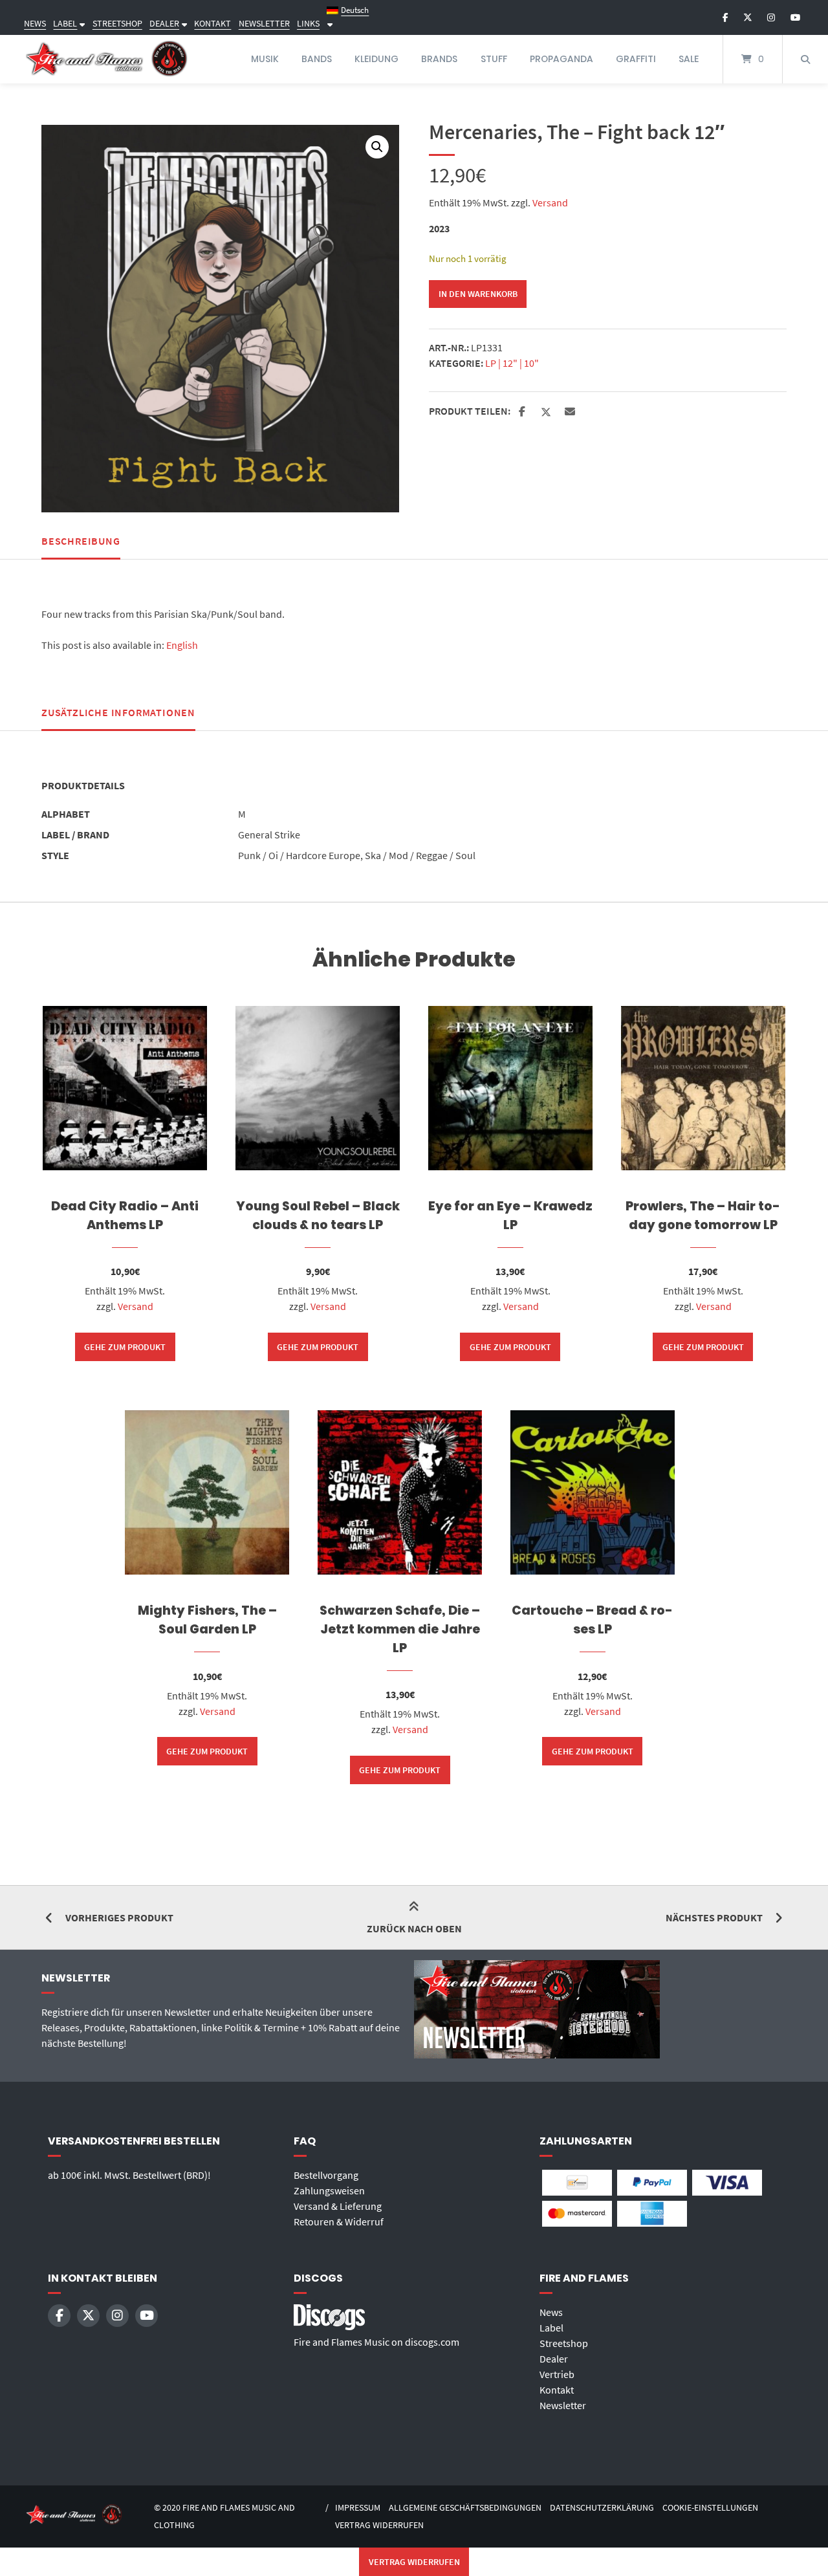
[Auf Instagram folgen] (771, 17)
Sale (689, 59)
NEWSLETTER (264, 23)
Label (551, 2328)
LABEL (65, 23)
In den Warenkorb (478, 294)
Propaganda (561, 59)
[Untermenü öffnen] (81, 23)
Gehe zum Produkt (125, 1347)
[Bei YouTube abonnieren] (795, 17)
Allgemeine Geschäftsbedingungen (465, 2508)
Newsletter (563, 2405)
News (551, 2312)
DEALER (164, 23)
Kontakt (557, 2390)
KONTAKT (212, 23)
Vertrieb (557, 2374)
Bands (317, 59)
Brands (439, 59)
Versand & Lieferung (338, 2206)
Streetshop (564, 2343)
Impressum (358, 2508)
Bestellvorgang (326, 2175)
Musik (265, 59)
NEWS (35, 23)
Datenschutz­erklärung (602, 2508)
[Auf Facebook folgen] (725, 17)
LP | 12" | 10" (512, 363)
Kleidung (376, 59)
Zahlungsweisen (329, 2190)
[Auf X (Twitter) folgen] (748, 17)
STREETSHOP (117, 23)
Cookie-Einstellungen (710, 2508)
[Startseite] (107, 59)
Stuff (494, 59)
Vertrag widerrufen (379, 2525)
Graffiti (636, 59)
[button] (377, 147)
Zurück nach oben (414, 1928)
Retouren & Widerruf (339, 2221)
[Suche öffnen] (805, 59)
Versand (550, 202)
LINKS (308, 23)
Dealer (554, 2359)
